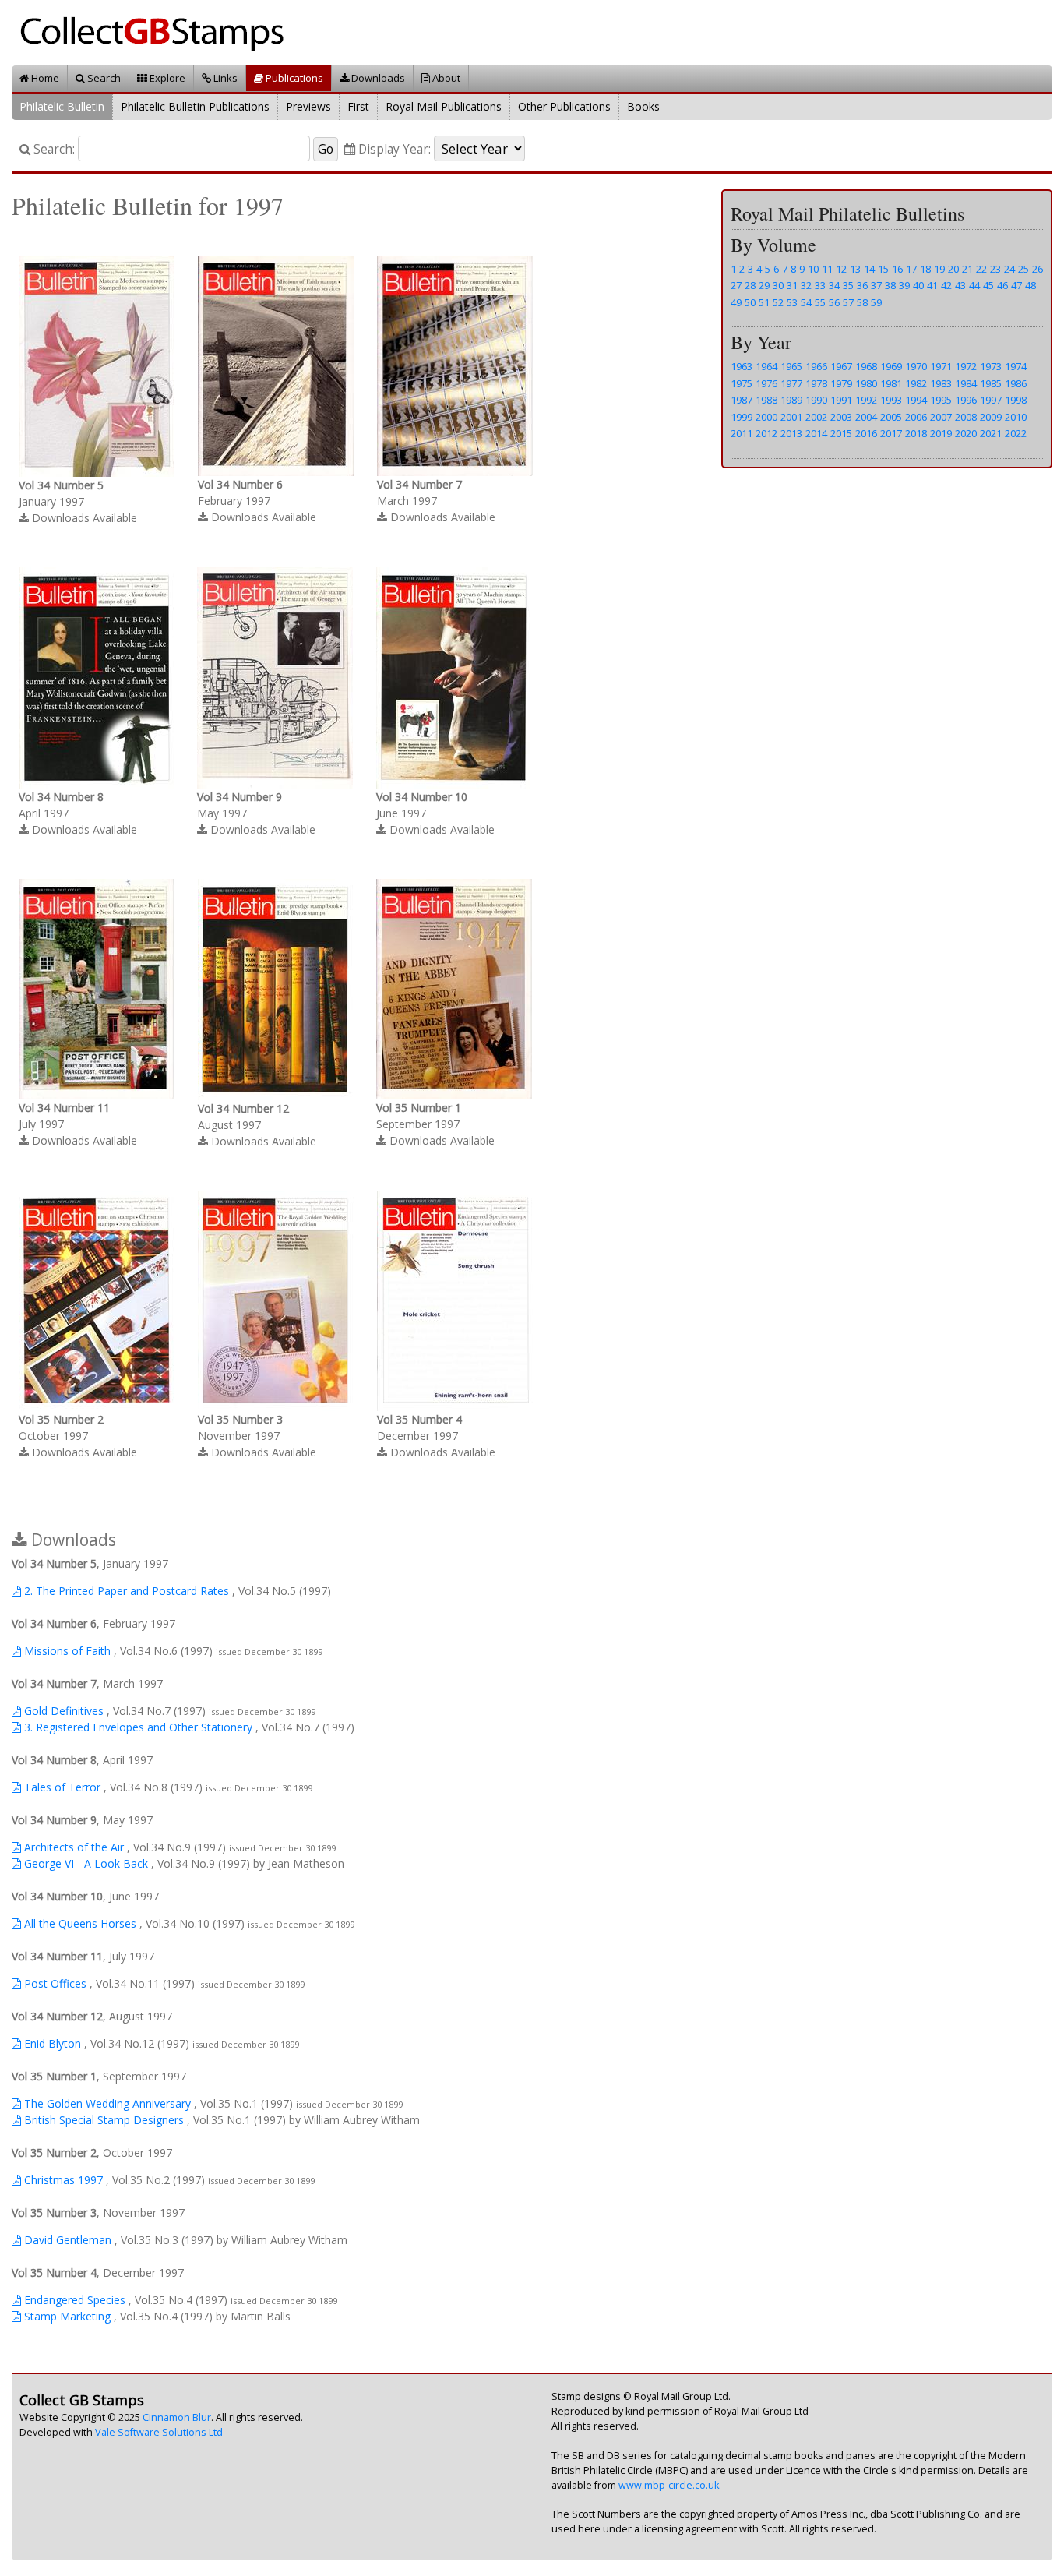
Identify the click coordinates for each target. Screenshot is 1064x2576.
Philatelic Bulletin (62, 106)
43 (960, 285)
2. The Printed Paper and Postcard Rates (125, 1591)
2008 (966, 417)
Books (643, 106)
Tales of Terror (61, 1787)
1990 (816, 400)
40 (918, 285)
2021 (991, 433)
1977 (791, 383)
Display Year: (393, 149)
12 (841, 269)
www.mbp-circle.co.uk (669, 2485)
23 (995, 269)
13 (855, 269)
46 (1002, 285)
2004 (866, 417)
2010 (1016, 417)
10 (813, 269)
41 (932, 285)
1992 (866, 400)
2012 (766, 433)
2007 (941, 417)
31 (792, 285)
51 (764, 302)
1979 (841, 383)
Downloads (377, 78)
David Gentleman (66, 2240)
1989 (791, 400)
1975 (742, 383)
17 (911, 269)
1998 (1016, 400)
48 (1031, 285)
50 (750, 302)
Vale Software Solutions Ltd (159, 2432)
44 (974, 285)
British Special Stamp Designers (102, 2120)
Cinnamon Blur (177, 2417)
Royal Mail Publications (444, 106)
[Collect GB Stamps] (158, 32)
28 (750, 285)
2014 (816, 433)
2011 (742, 433)
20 (953, 269)
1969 (891, 366)
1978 (816, 383)
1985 (991, 383)
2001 (791, 417)
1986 (1016, 383)
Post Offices (54, 1983)
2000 (766, 417)
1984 (966, 383)
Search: (53, 149)
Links (224, 78)
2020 (966, 433)
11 (827, 269)
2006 (916, 417)
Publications (293, 78)
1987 (742, 400)
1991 (841, 400)
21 (967, 269)
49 (736, 302)
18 (925, 269)
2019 (941, 433)
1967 (841, 366)
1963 (742, 366)
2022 (1016, 433)
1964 (766, 366)
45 (988, 285)
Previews (308, 106)
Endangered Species (73, 2300)
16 (897, 269)
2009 (991, 417)
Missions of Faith (66, 1651)
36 (862, 285)
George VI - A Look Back (85, 1863)
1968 (866, 366)
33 (820, 285)
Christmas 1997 (62, 2180)
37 (876, 285)
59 (876, 302)
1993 (891, 400)
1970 (916, 366)
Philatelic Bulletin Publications (195, 106)
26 (1038, 269)
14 (869, 269)
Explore (166, 78)
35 (848, 285)
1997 (991, 400)
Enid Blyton (51, 2043)
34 (834, 285)
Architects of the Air (72, 1847)
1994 (916, 400)
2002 (816, 417)
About (445, 78)
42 (946, 285)
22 (981, 269)
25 (1023, 269)
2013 (791, 433)
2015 (841, 433)
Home (44, 78)
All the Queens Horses (79, 1923)
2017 (891, 433)
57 (848, 302)
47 (1016, 285)
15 (883, 269)
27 (736, 285)
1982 (916, 383)
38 (890, 285)
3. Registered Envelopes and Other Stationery (137, 1727)
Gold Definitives (62, 1711)
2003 (841, 417)
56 (834, 302)
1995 (941, 400)
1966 (816, 366)
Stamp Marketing (66, 2316)
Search (103, 78)
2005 (891, 417)
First (358, 106)
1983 (941, 383)
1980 (866, 383)
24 (1009, 269)
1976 (766, 383)
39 (904, 285)
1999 (742, 417)
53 (792, 302)
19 (939, 269)
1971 (941, 366)
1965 (791, 366)
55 (820, 302)
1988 (766, 400)
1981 (891, 383)
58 (862, 302)
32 (806, 285)
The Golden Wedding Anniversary (106, 2103)
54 (806, 302)
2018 (916, 433)
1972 (966, 366)
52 (778, 302)
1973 (991, 366)
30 (778, 285)
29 (764, 285)
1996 (966, 400)
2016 (866, 433)
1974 (1016, 366)
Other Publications (564, 106)
